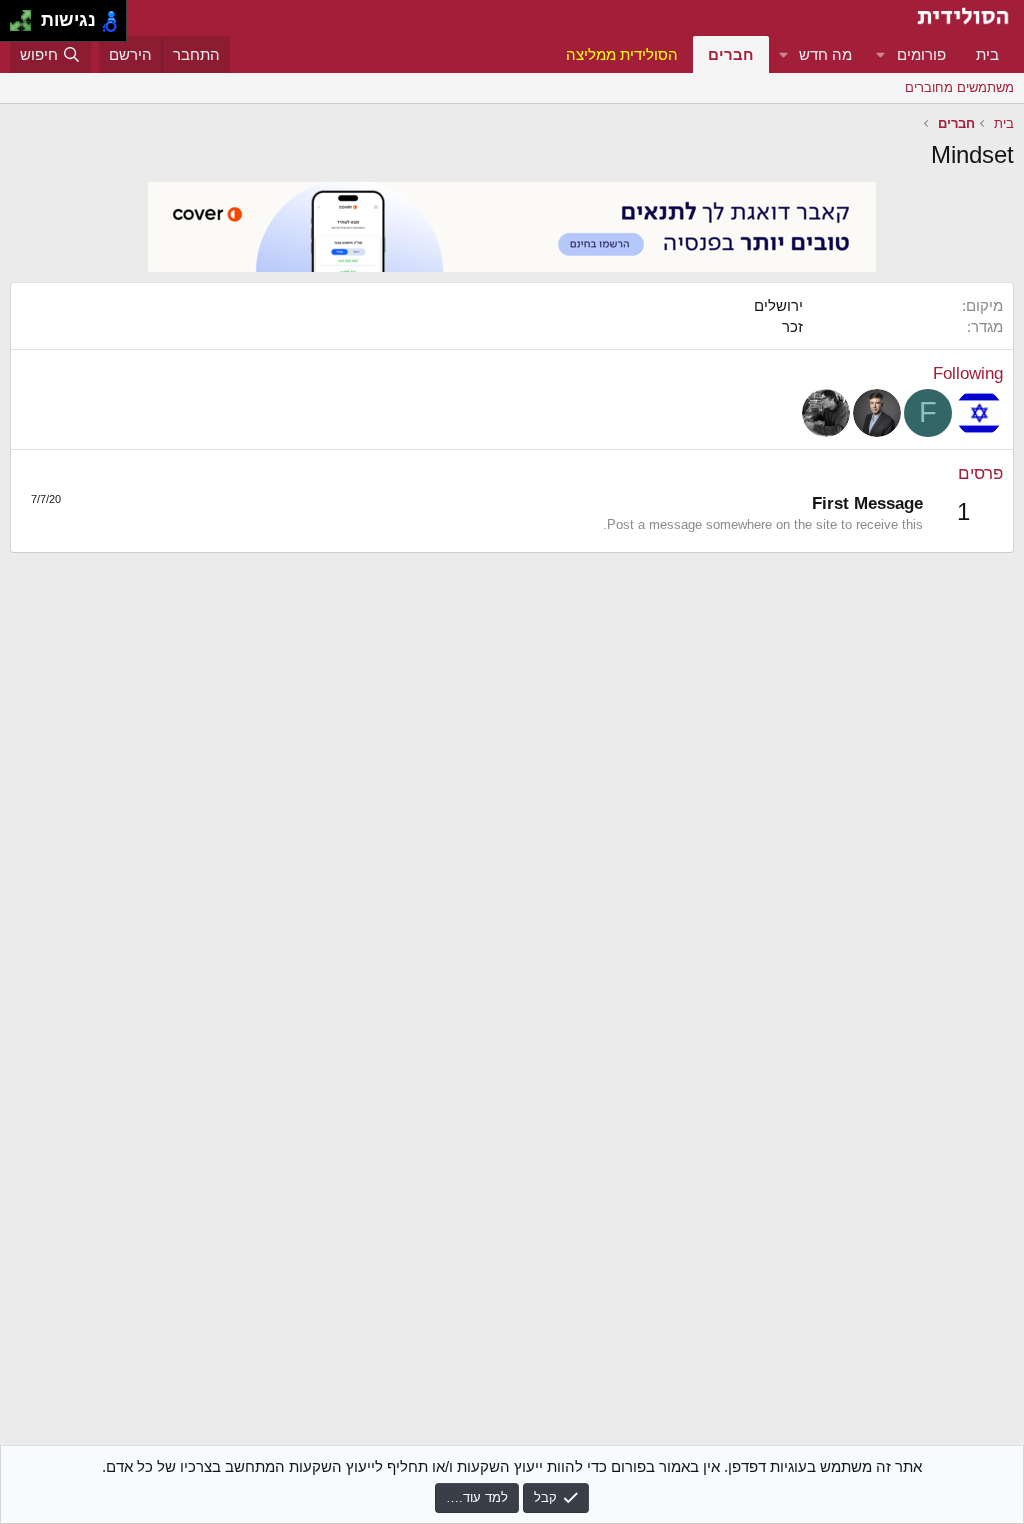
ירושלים (778, 305)
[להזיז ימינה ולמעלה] (26, 15)
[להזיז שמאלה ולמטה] (15, 26)
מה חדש (825, 54)
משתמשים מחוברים (959, 87)
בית (987, 54)
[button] (881, 54)
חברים (731, 54)
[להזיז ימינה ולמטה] (26, 26)
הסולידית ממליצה (622, 54)
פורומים (921, 54)
